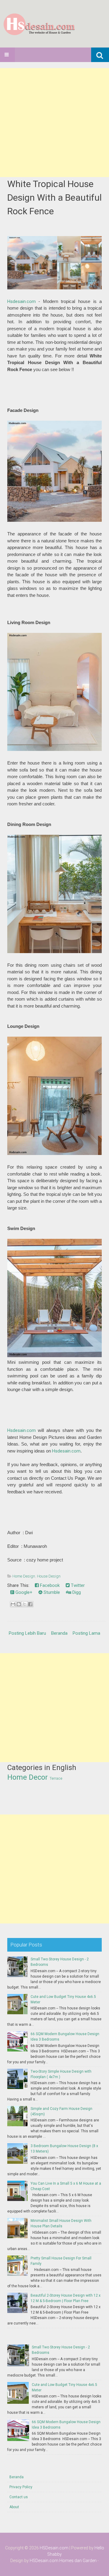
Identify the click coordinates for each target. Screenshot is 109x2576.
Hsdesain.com (21, 301)
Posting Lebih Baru (27, 1633)
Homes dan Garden (78, 2561)
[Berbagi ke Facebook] (30, 1604)
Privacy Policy (21, 2487)
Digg (76, 1592)
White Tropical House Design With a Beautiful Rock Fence (54, 197)
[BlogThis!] (19, 1604)
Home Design (24, 1576)
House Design (49, 1576)
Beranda (59, 1633)
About (14, 2507)
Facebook (49, 1585)
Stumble (51, 1592)
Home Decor (28, 1777)
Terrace (56, 1778)
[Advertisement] (54, 123)
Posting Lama (86, 1633)
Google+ (23, 1592)
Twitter (77, 1585)
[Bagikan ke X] (25, 1604)
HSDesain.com (54, 2548)
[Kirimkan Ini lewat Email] (13, 1604)
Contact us (19, 2497)
